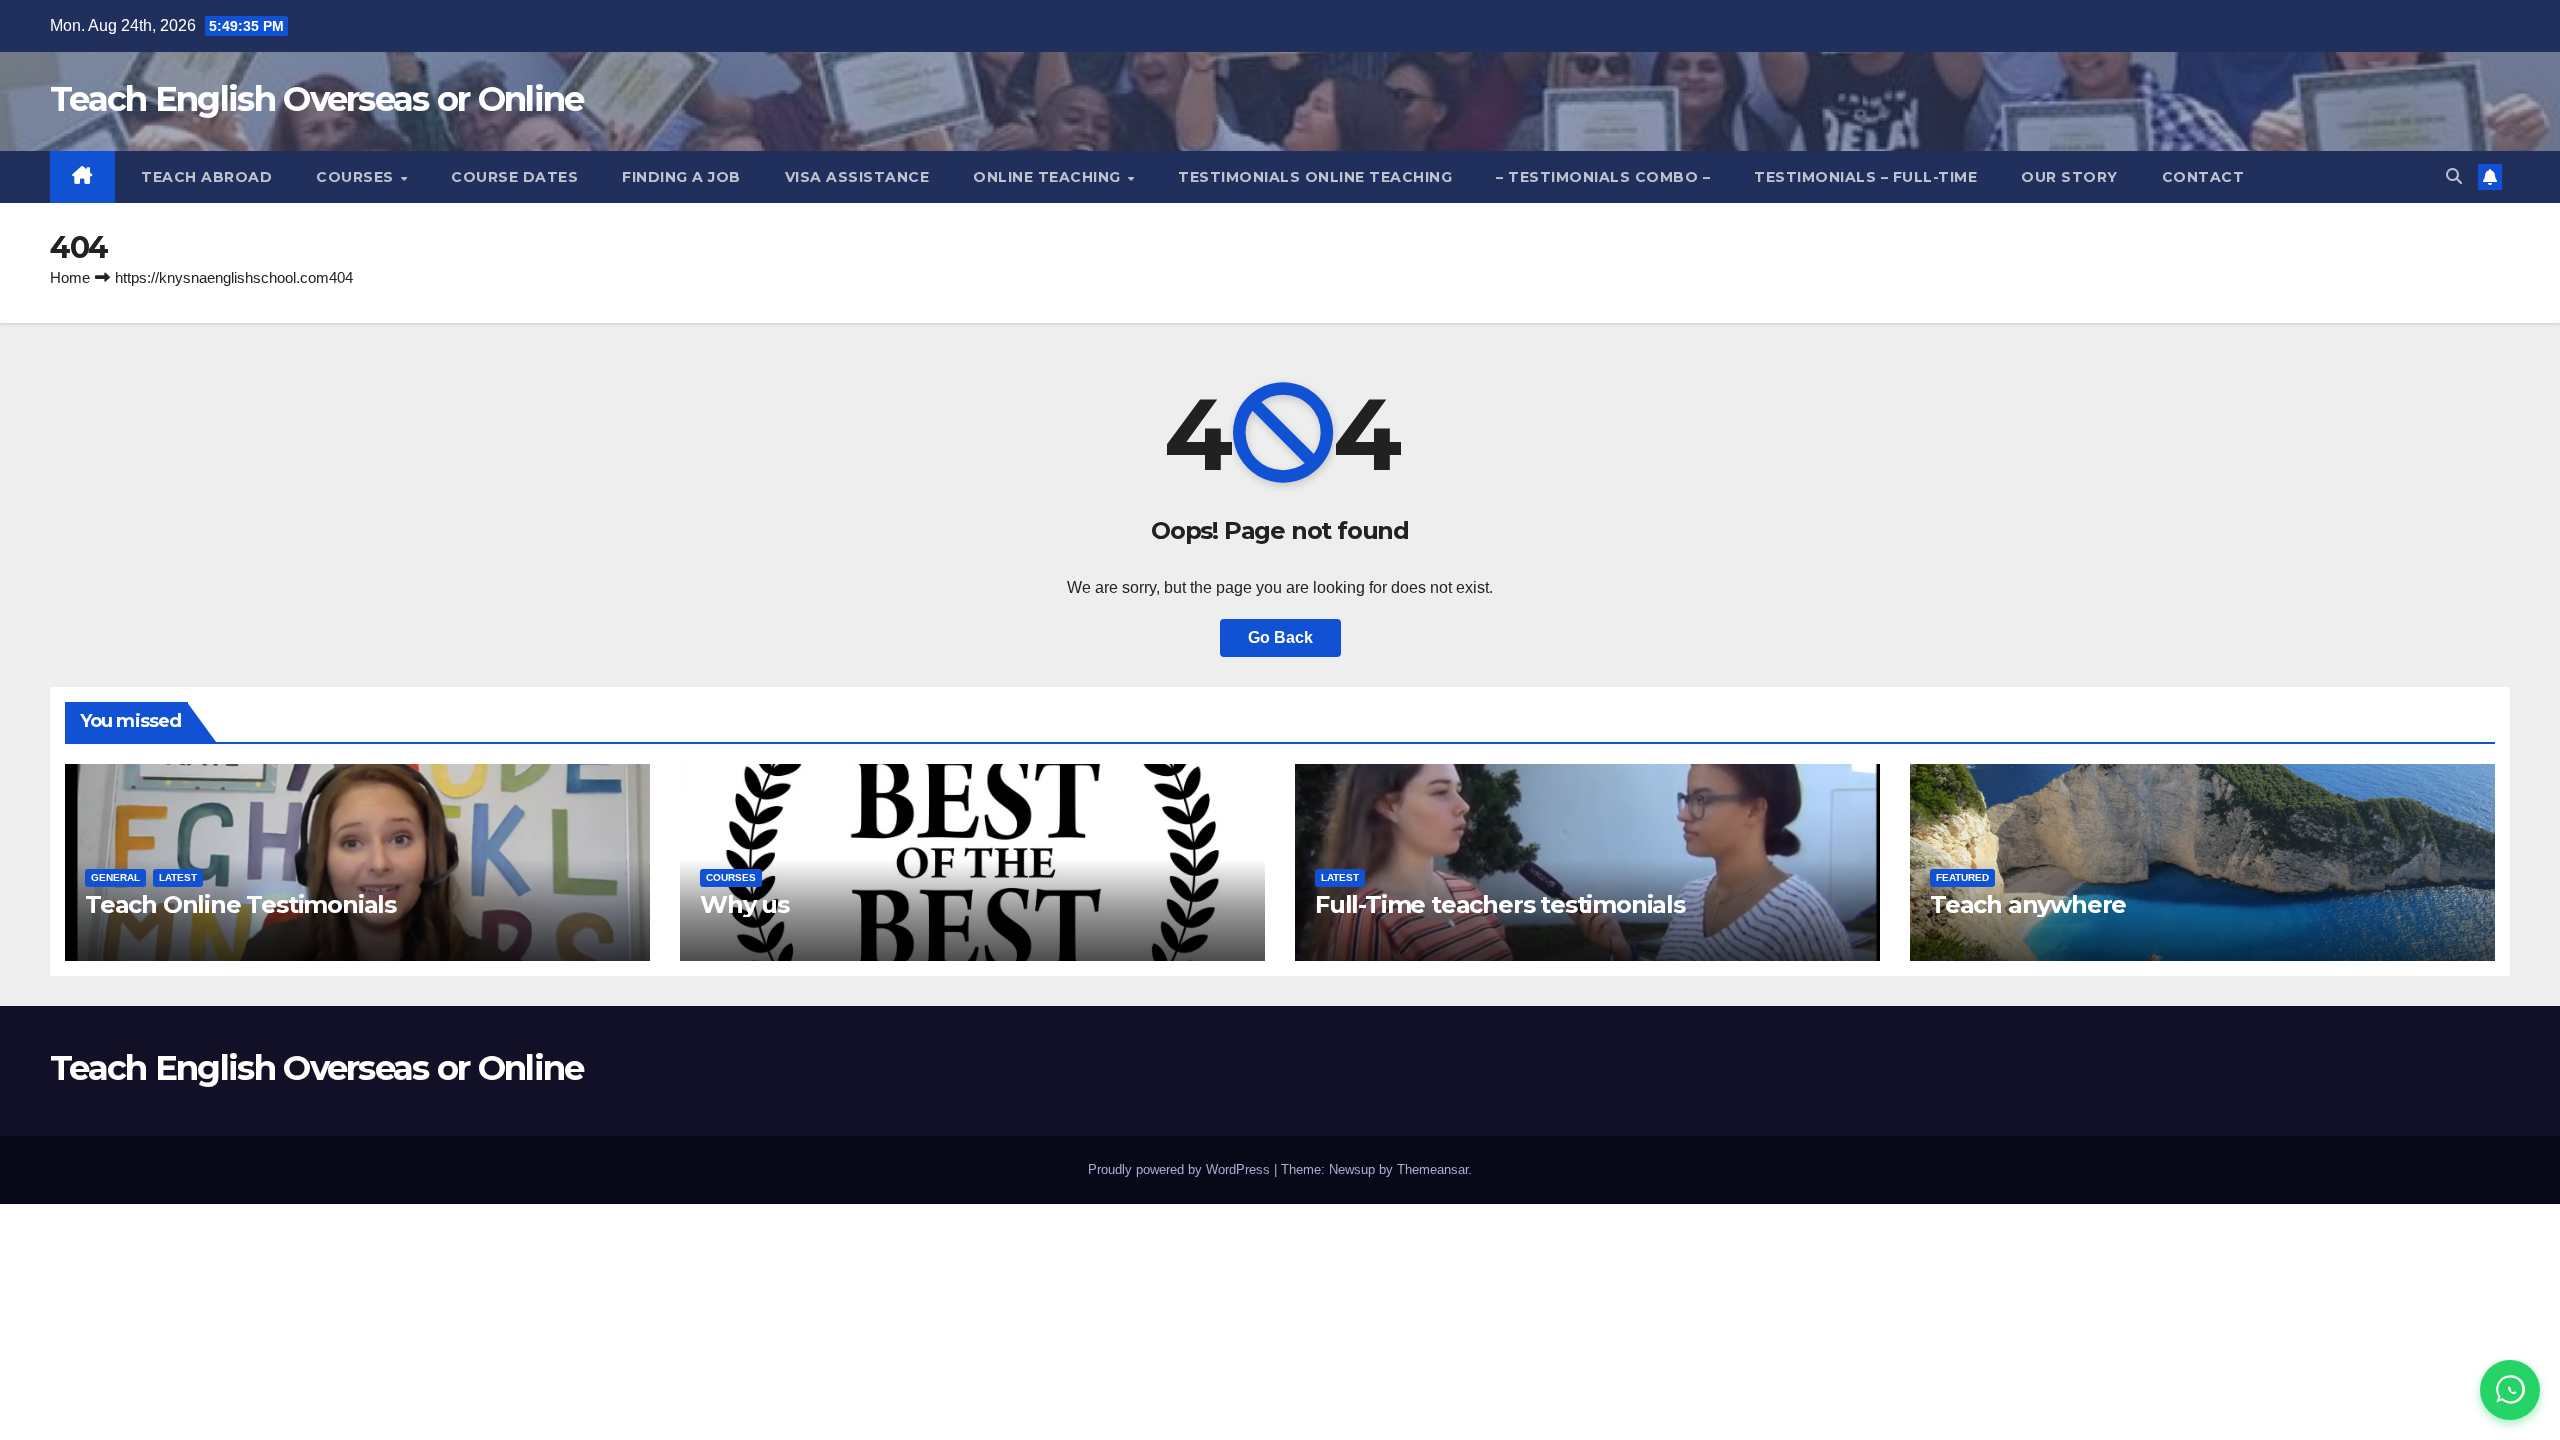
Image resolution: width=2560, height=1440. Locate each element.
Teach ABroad (205, 177)
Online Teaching (1049, 177)
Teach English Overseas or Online (317, 99)
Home (70, 277)
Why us (744, 904)
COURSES (357, 177)
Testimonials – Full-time (1865, 177)
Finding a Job (681, 177)
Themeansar (1432, 1169)
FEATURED (1962, 877)
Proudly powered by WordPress (1181, 1169)
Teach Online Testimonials (240, 904)
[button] (2454, 176)
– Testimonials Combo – (1603, 177)
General (115, 877)
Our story (2069, 177)
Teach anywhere (2028, 904)
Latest (178, 877)
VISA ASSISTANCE (857, 177)
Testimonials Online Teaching (1315, 177)
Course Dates (514, 177)
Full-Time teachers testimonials (1500, 904)
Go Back (1280, 637)
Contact (2203, 177)
